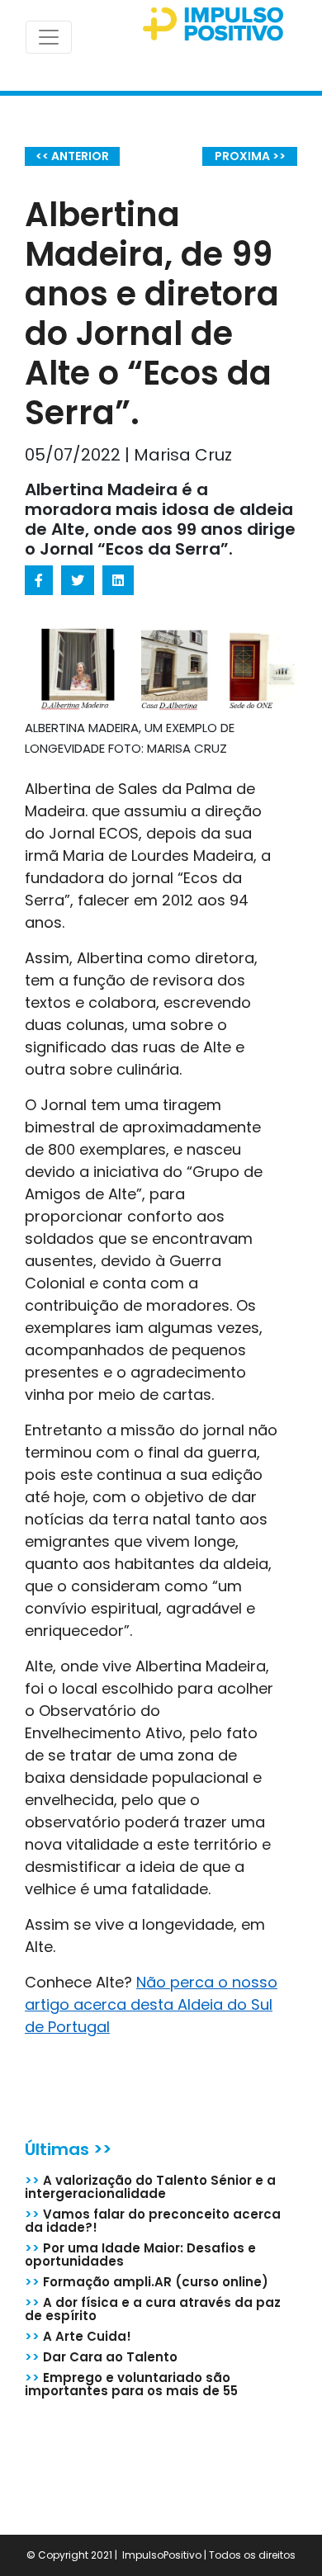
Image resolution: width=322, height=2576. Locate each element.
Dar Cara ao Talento (101, 2357)
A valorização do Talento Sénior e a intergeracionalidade (150, 2187)
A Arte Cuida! (78, 2336)
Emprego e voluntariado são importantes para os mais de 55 (131, 2384)
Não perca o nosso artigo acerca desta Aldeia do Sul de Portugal (151, 2004)
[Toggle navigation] (49, 37)
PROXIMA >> (250, 156)
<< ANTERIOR (72, 156)
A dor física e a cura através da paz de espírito (153, 2309)
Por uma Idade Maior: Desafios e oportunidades (140, 2255)
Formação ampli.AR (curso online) (147, 2282)
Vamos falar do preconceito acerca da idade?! (153, 2221)
